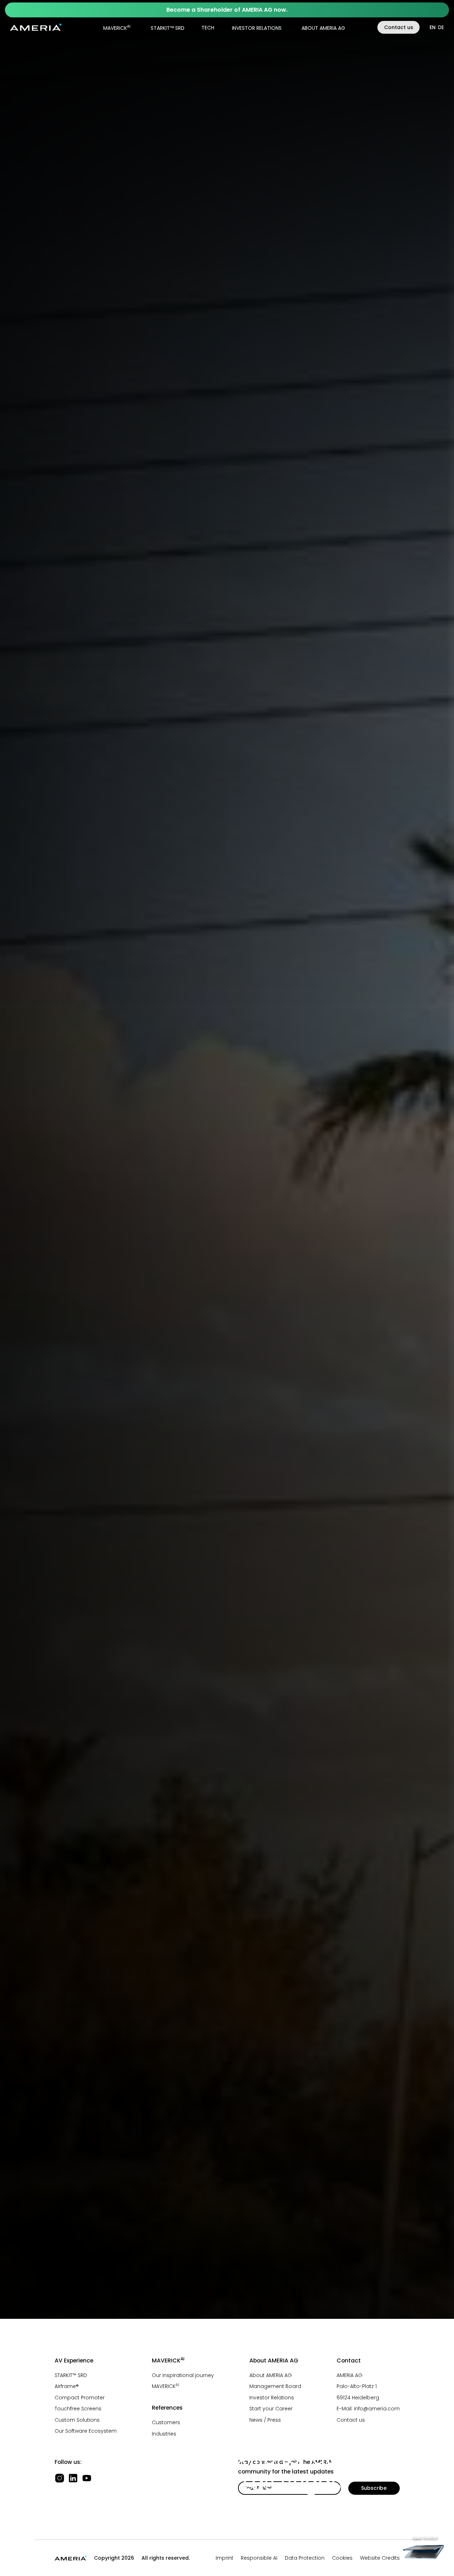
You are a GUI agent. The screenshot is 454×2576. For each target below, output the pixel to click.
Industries (164, 2434)
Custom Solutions (77, 2420)
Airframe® (67, 2386)
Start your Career (271, 2409)
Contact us (399, 27)
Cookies (342, 2558)
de (441, 27)
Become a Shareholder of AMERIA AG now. (227, 10)
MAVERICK (117, 27)
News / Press (265, 2420)
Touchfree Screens (78, 2409)
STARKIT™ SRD (168, 28)
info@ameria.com (377, 2409)
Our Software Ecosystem (86, 2431)
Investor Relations (272, 2398)
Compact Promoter (80, 2398)
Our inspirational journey (183, 2375)
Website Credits (380, 2558)
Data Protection (305, 2558)
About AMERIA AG (271, 2375)
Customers (166, 2422)
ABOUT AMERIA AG (323, 28)
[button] (115, 27)
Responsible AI (259, 2558)
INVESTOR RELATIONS (257, 28)
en (433, 27)
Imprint (225, 2558)
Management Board (275, 2386)
